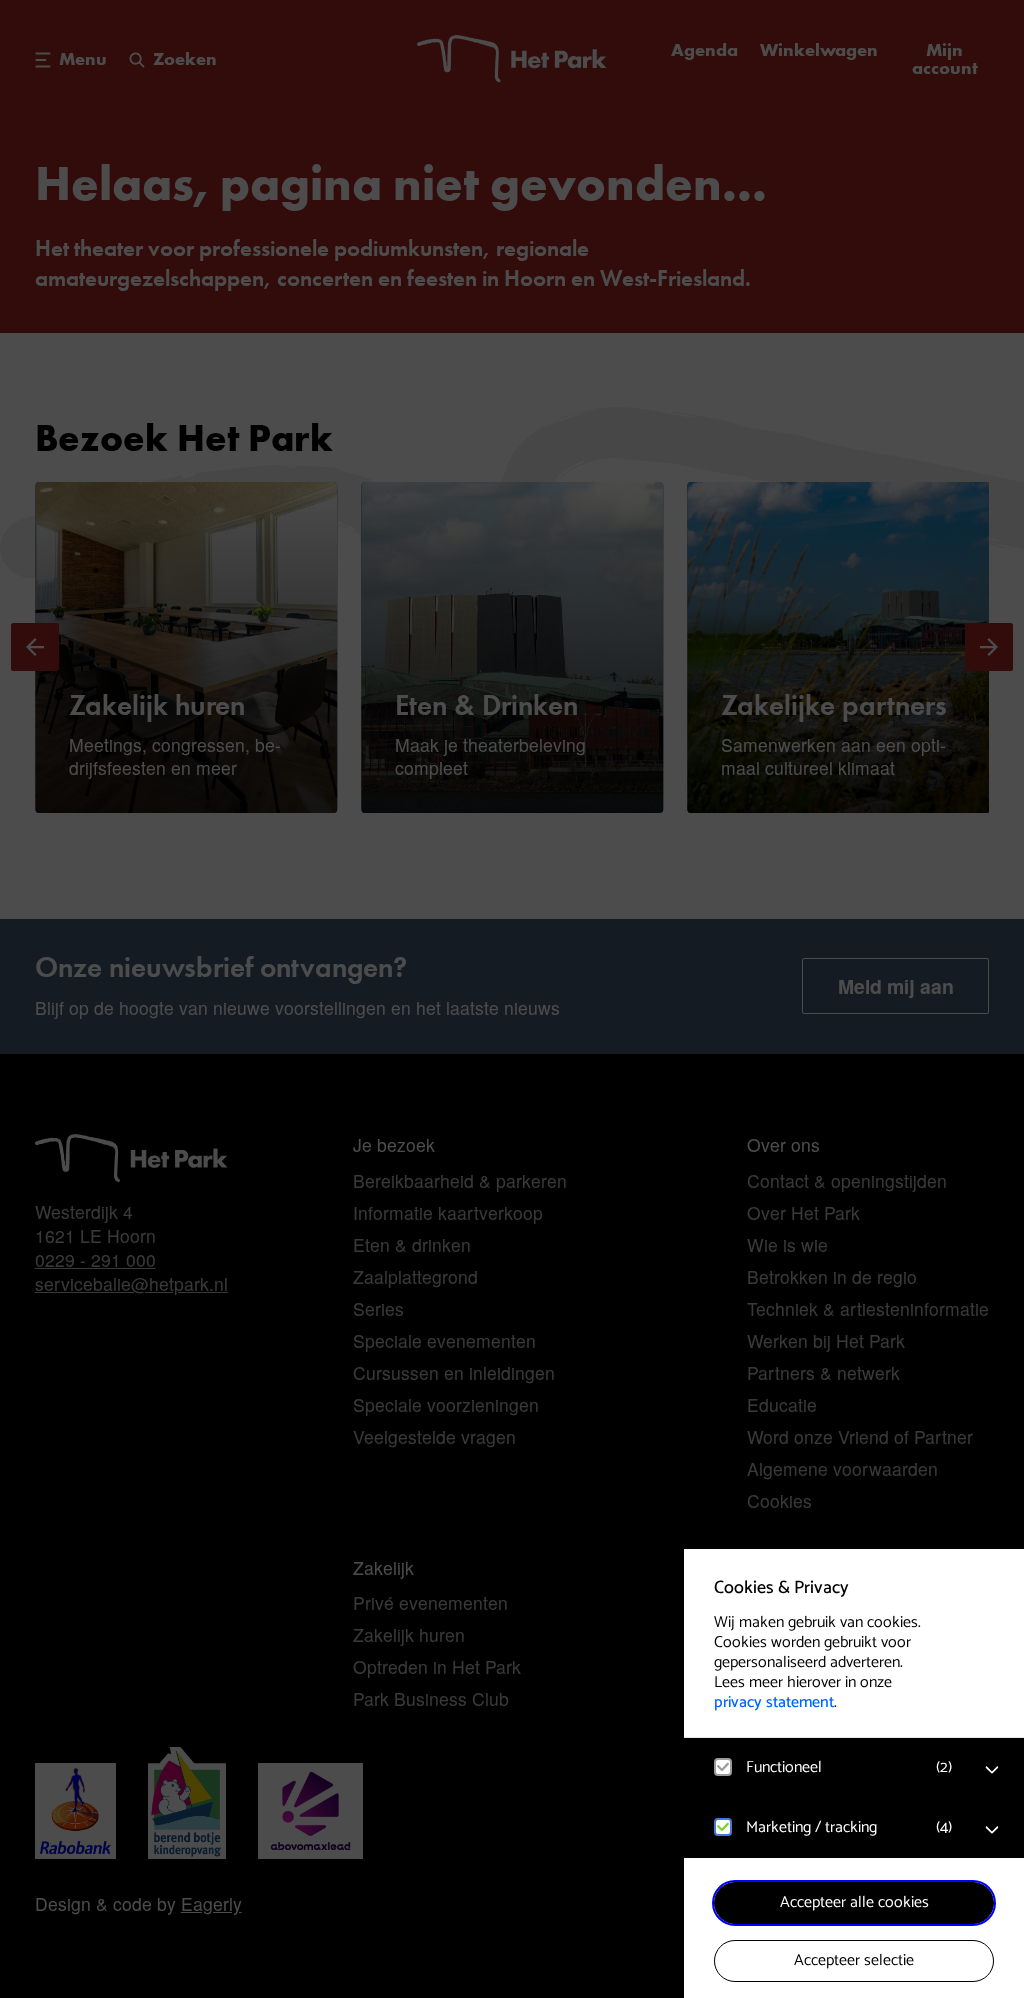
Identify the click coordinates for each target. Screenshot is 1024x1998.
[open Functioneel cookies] (992, 1770)
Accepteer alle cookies (854, 1902)
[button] (834, 1767)
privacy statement (774, 1702)
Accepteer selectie (854, 1960)
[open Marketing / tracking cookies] (992, 1830)
